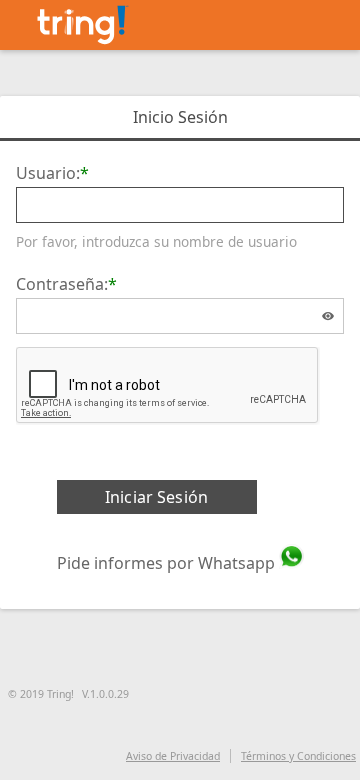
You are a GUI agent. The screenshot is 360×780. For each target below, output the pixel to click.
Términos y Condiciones (298, 756)
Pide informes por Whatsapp (166, 563)
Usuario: (48, 173)
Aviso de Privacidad (173, 756)
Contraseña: (62, 284)
